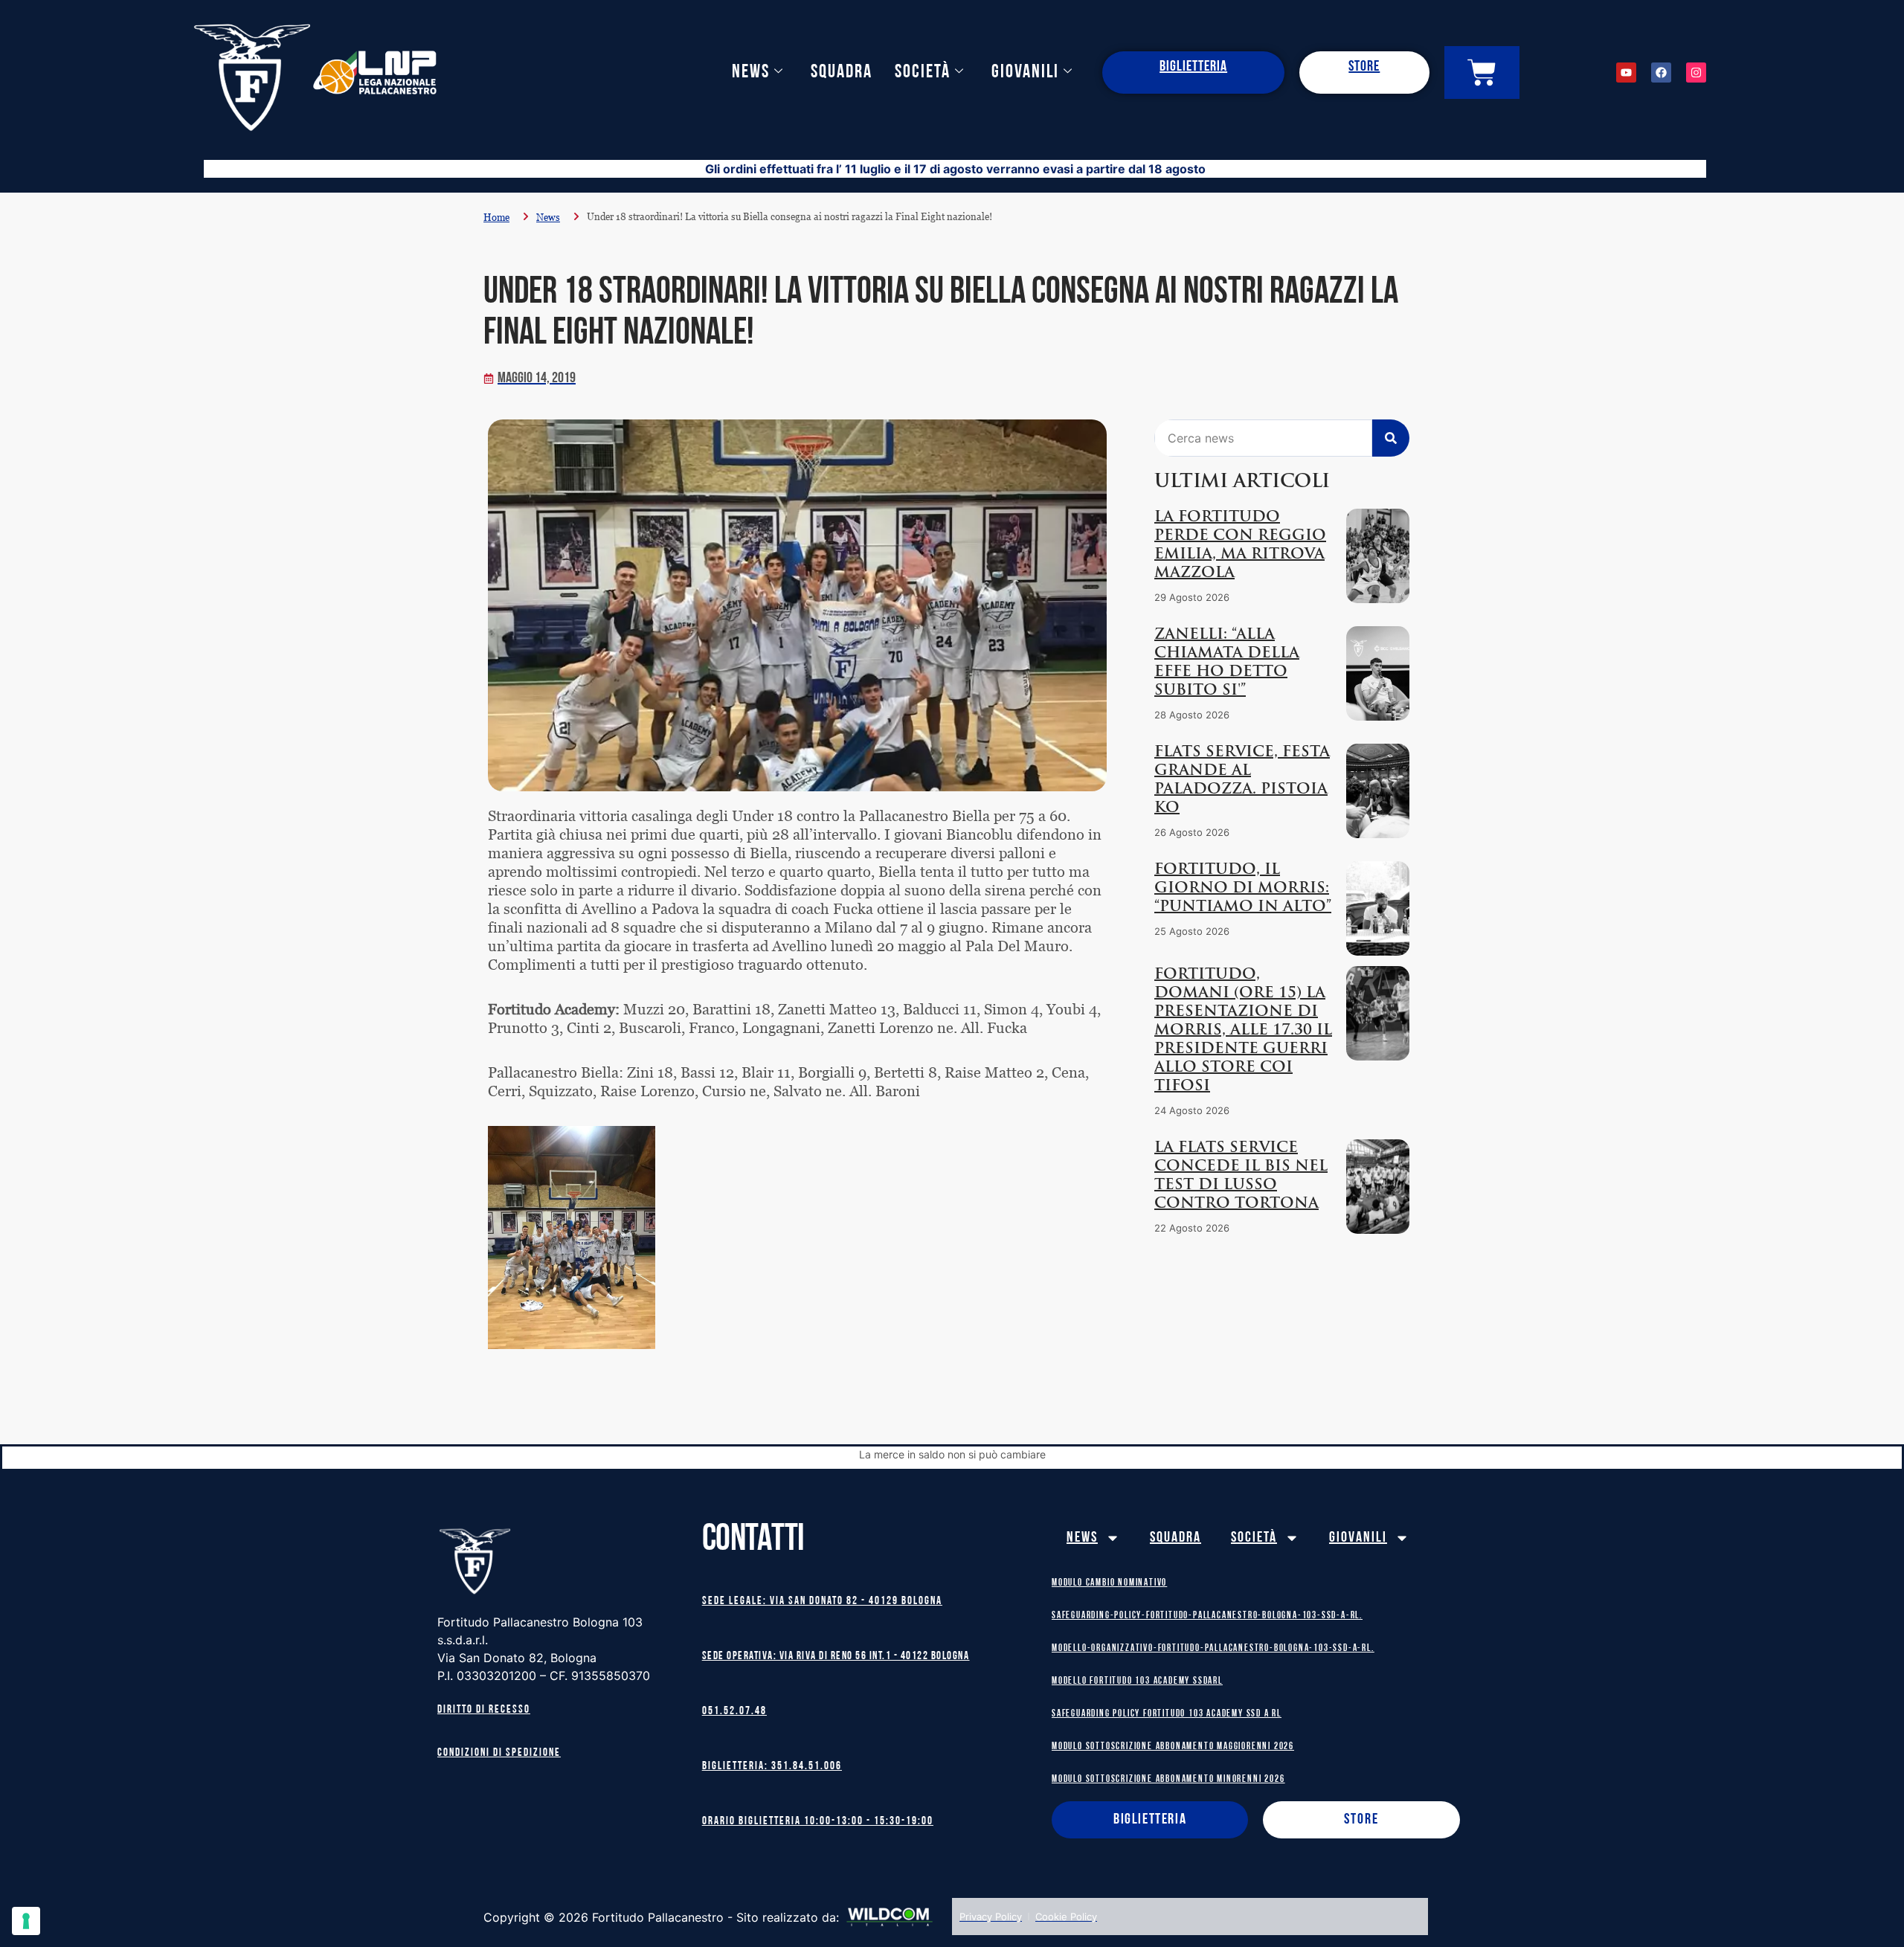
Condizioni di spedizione (499, 1753)
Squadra (842, 73)
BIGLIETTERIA (1193, 67)
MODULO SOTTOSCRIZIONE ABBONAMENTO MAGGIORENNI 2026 (1173, 1747)
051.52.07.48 (734, 1712)
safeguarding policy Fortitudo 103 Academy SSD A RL (1167, 1714)
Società (923, 73)
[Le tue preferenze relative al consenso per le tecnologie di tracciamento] (26, 1921)
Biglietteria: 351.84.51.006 (772, 1767)
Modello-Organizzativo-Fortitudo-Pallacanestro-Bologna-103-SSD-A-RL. (1213, 1648)
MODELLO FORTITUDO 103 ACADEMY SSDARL (1137, 1681)
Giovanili (1025, 73)
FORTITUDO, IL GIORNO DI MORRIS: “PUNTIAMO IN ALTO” (1243, 889)
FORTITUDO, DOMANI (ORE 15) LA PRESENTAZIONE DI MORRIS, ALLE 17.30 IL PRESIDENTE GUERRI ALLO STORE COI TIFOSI (1243, 1031)
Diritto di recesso (484, 1710)
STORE (1364, 67)
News (751, 73)
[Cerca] (1391, 438)
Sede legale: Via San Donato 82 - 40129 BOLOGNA (822, 1602)
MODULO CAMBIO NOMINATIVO (1109, 1583)
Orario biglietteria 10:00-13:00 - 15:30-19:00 (818, 1822)
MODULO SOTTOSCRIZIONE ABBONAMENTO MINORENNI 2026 (1168, 1779)
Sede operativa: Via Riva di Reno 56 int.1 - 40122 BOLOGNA (836, 1657)
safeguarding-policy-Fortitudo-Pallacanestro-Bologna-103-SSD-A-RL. (1207, 1616)
